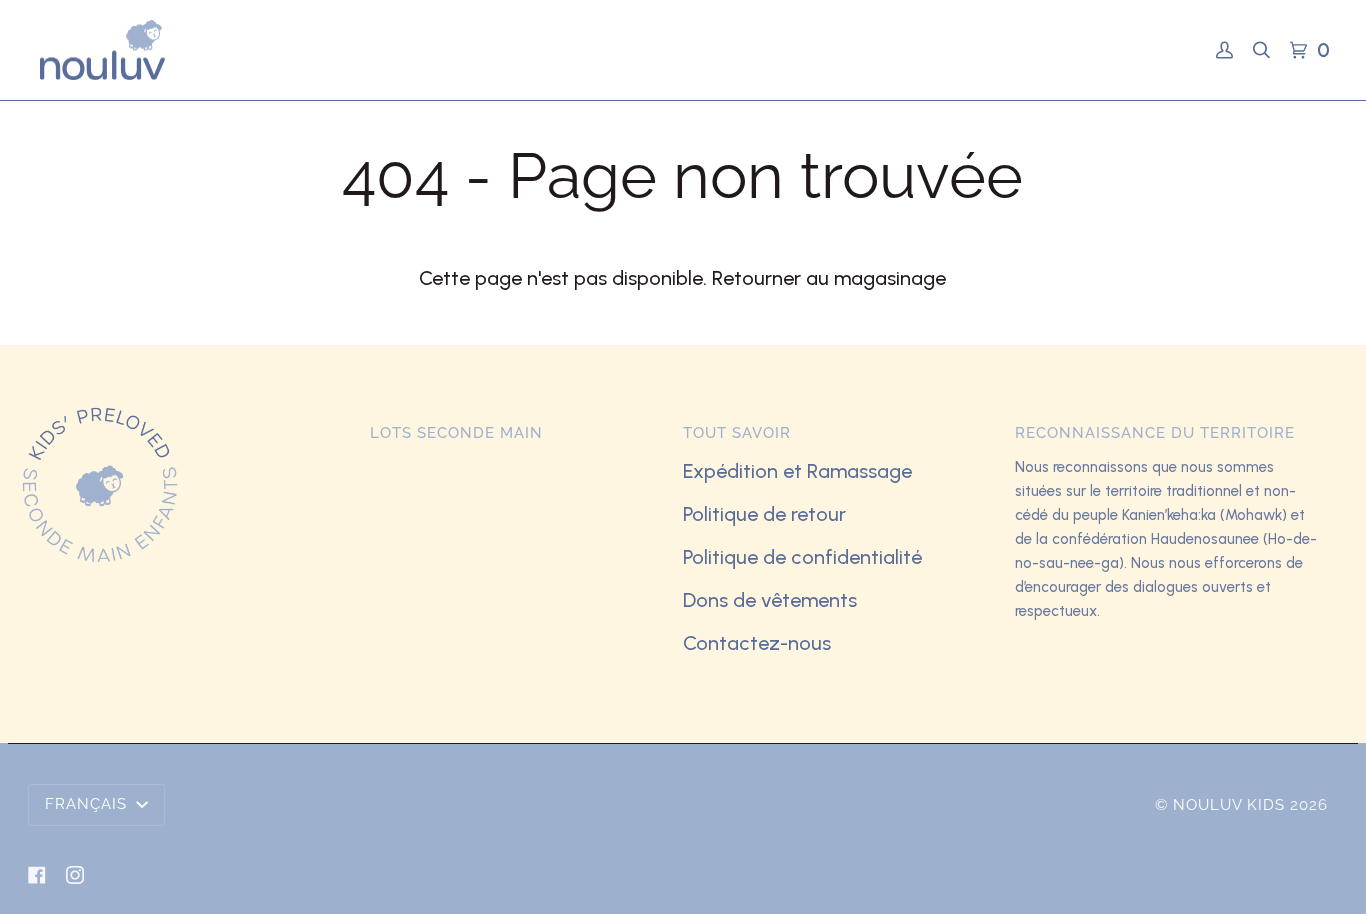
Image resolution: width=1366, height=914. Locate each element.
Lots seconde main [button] (456, 433)
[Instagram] (75, 875)
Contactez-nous (757, 643)
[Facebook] (37, 875)
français (88, 804)
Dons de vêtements (770, 600)
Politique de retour (764, 514)
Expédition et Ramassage (797, 471)
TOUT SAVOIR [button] (737, 433)
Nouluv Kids (1229, 805)
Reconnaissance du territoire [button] (1155, 433)
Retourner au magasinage (829, 278)
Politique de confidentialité (802, 557)
